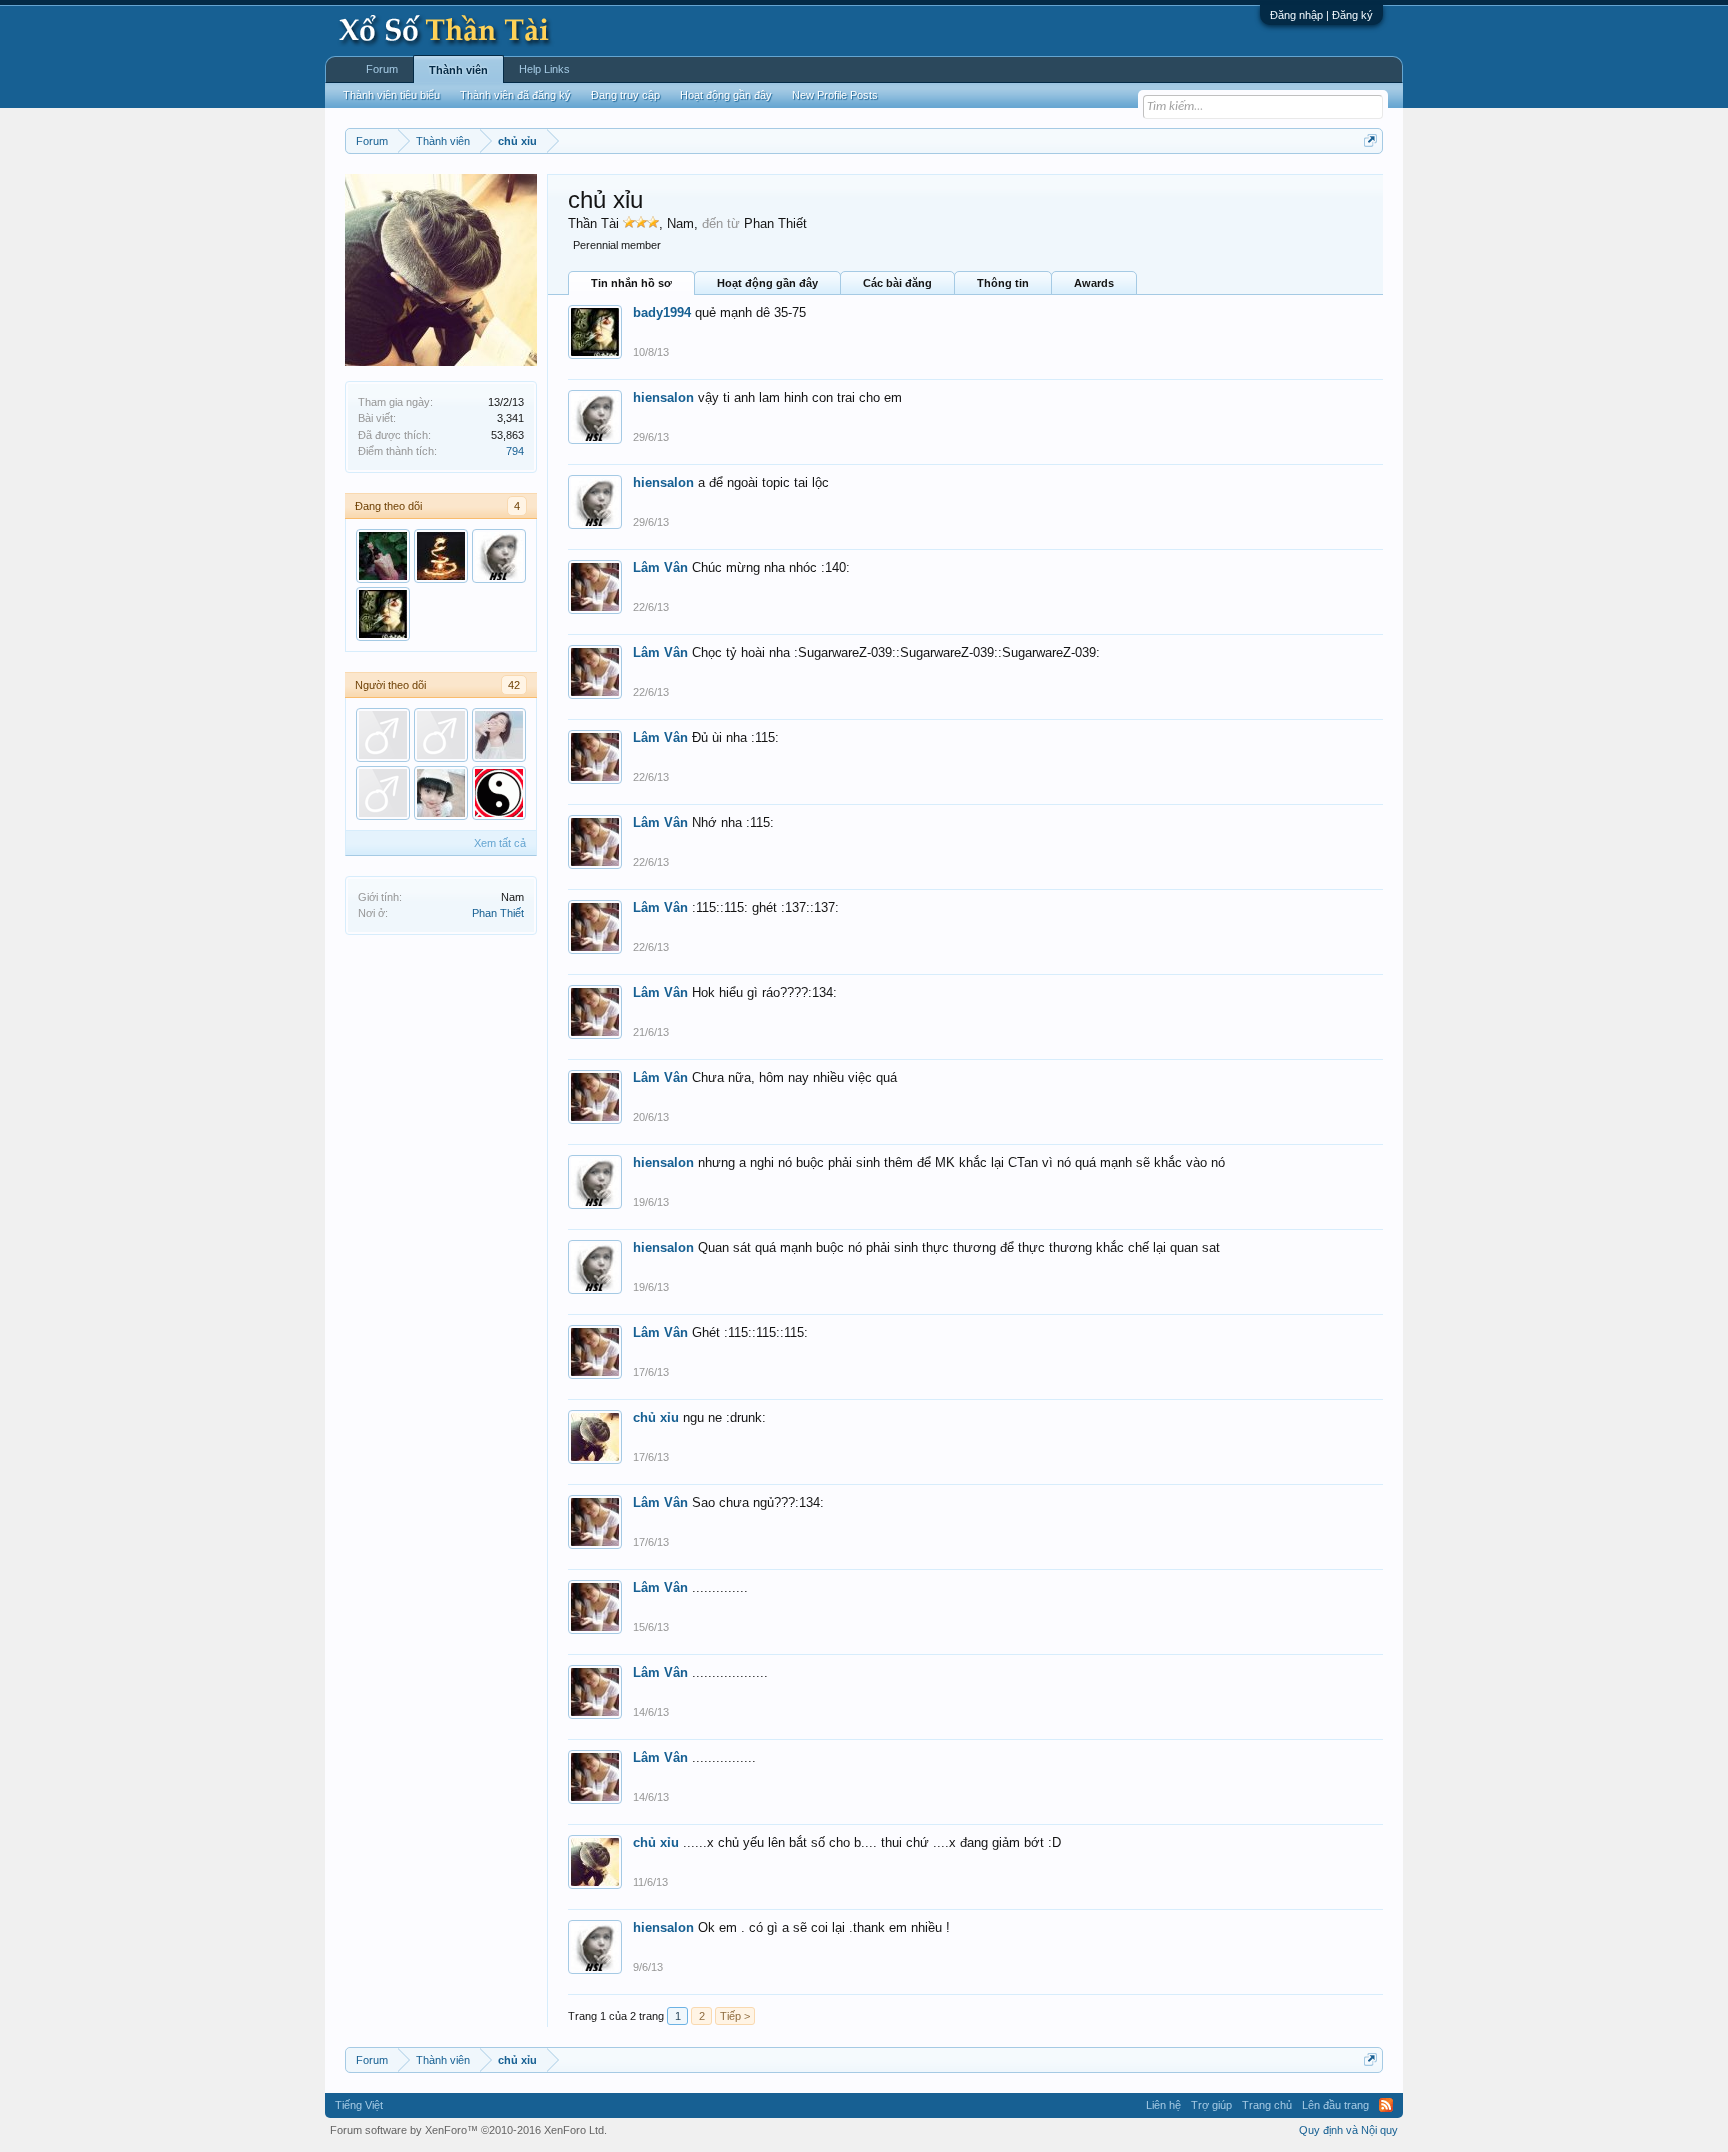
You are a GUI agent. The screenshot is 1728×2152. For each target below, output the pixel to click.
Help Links (544, 69)
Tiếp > (735, 2016)
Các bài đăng (897, 283)
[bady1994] (383, 614)
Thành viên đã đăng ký (515, 95)
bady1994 (662, 312)
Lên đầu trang (1335, 2105)
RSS (1386, 2105)
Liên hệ (1163, 2105)
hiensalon (663, 397)
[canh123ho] (441, 735)
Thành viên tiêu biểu (391, 95)
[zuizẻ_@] (441, 556)
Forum (382, 69)
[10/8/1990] (441, 793)
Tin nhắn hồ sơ (631, 283)
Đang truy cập (625, 95)
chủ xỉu (656, 1417)
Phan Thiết (498, 913)
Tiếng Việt (359, 2105)
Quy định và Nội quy (1348, 2130)
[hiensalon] (499, 556)
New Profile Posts (835, 95)
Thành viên (458, 70)
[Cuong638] (383, 793)
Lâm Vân (660, 567)
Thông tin (1003, 283)
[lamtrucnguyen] (499, 793)
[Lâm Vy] (383, 556)
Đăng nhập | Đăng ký (1321, 15)
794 (515, 451)
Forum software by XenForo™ (468, 2130)
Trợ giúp (1211, 2105)
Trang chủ (1267, 2105)
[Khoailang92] (499, 735)
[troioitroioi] (383, 735)
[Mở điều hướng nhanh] (1370, 140)
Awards (1094, 283)
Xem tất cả (500, 843)
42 (514, 685)
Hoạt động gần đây (767, 283)
